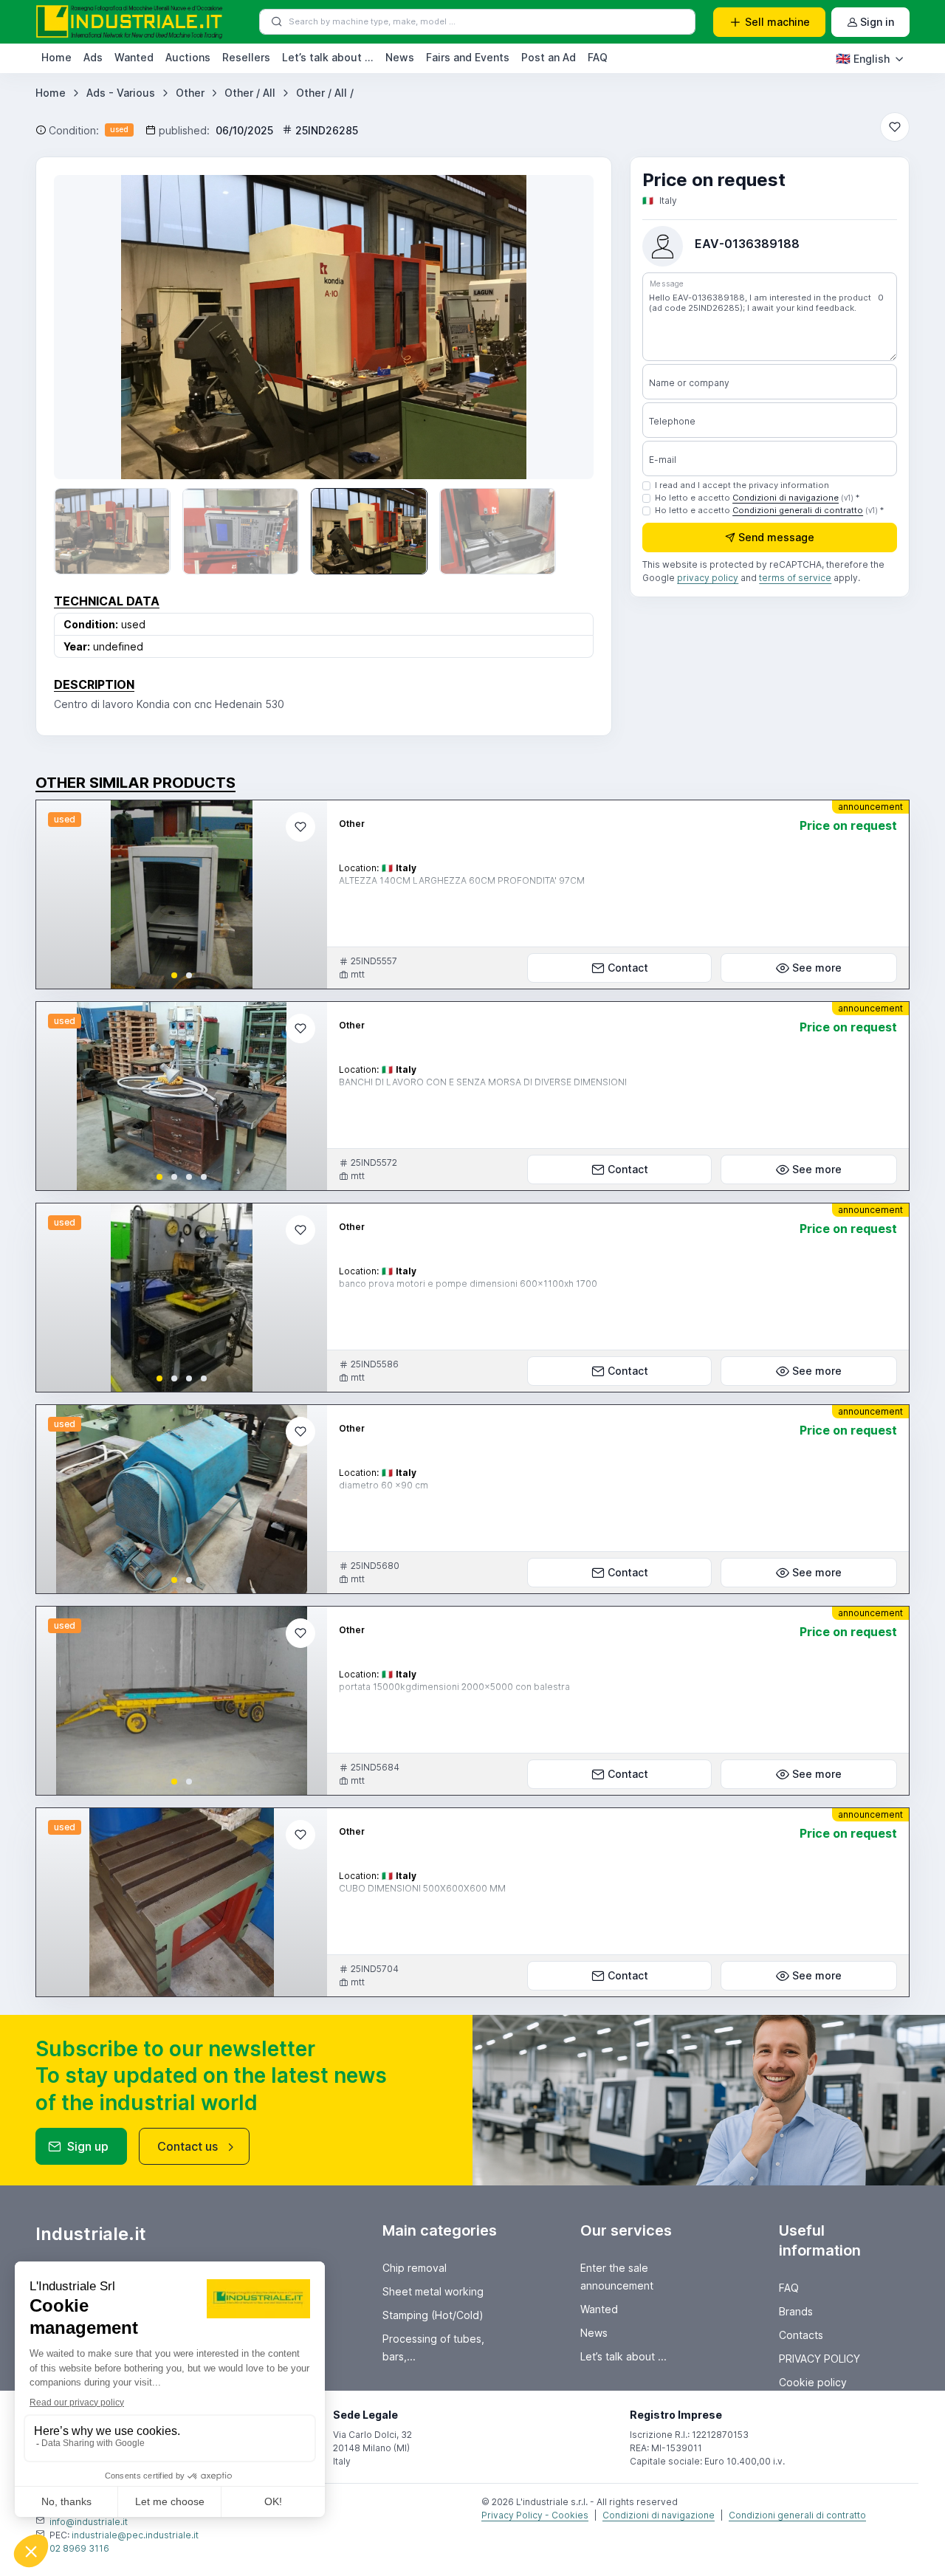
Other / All (250, 93)
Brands (796, 2311)
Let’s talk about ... (328, 57)
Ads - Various (121, 93)
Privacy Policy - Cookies (535, 2515)
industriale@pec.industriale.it (135, 2535)
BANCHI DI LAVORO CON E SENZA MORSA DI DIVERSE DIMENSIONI (483, 1082)
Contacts (801, 2335)
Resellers (246, 57)
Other (190, 93)
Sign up (88, 2146)
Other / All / (325, 93)
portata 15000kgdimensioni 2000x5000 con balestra (454, 1687)
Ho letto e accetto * (757, 498)
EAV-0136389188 (747, 244)
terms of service (795, 577)
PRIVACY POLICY (819, 2359)
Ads (93, 57)
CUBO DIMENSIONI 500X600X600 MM (422, 1888)
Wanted (134, 57)
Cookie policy (813, 2382)
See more (817, 968)
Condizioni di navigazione (786, 498)
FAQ (598, 57)
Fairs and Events (468, 57)
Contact (628, 968)
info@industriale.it (89, 2522)
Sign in (877, 22)
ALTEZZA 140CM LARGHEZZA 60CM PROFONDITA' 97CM (462, 880)
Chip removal (415, 2268)
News (400, 57)
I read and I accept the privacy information (742, 485)
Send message (776, 536)
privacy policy (708, 577)
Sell (777, 22)
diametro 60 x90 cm (384, 1485)
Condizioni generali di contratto (798, 510)
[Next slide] (561, 327)
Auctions (188, 57)
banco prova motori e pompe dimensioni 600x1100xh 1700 (468, 1284)
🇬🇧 (863, 58)
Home (56, 57)
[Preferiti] (895, 127)
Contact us (188, 2146)
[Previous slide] (86, 327)
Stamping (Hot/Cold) (433, 2315)
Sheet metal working (433, 2291)
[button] (174, 975)
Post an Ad (549, 57)
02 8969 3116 (79, 2548)
